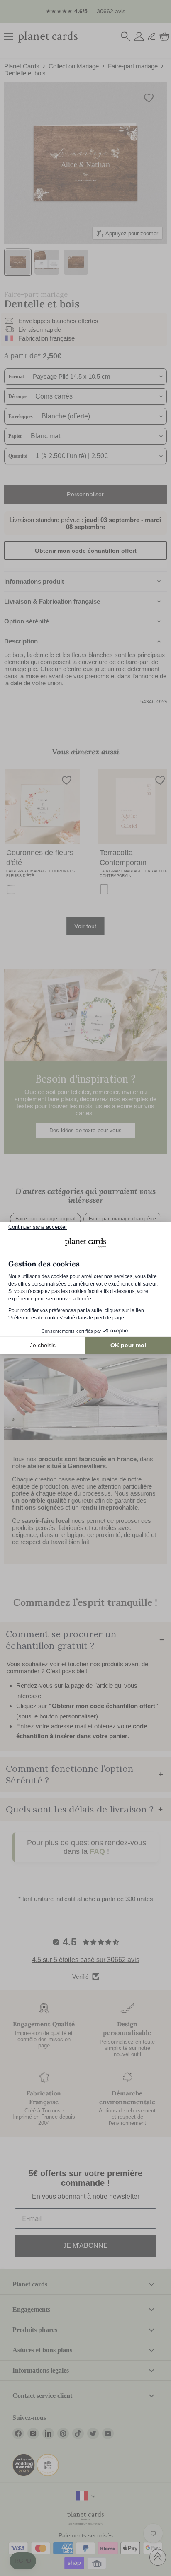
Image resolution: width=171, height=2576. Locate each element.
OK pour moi (128, 1345)
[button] (23, 2561)
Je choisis (43, 1345)
